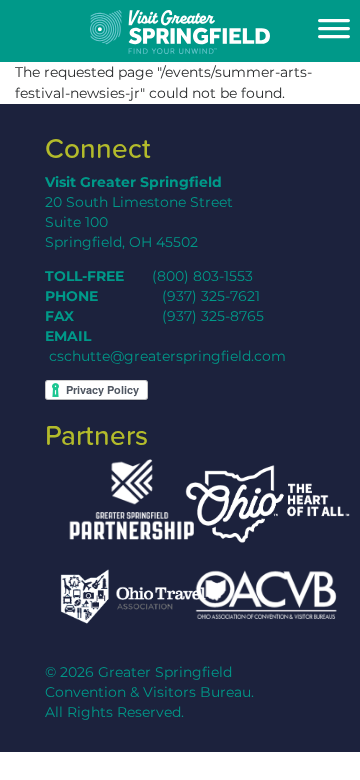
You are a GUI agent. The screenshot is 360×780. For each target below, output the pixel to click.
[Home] (180, 32)
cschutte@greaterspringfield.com (167, 356)
